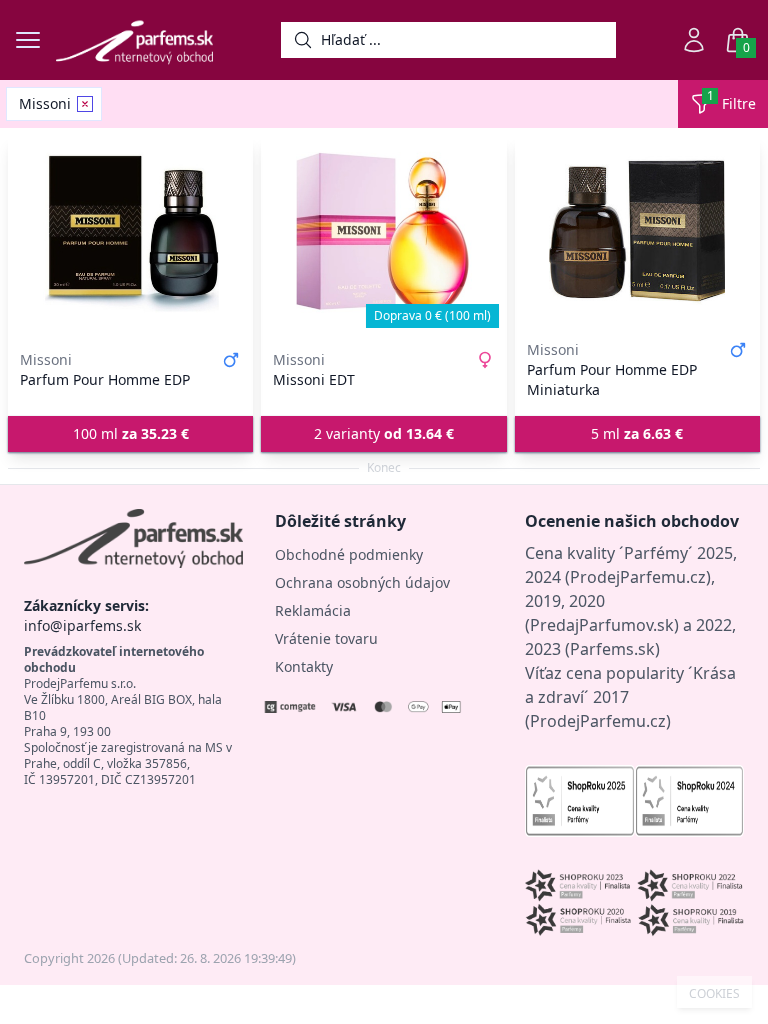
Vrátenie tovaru (326, 638)
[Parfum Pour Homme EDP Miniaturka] (637, 232)
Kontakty (304, 666)
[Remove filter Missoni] (85, 104)
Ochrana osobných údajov (362, 582)
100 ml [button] (131, 433)
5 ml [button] (637, 433)
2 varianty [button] (384, 433)
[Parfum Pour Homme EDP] (130, 232)
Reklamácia (313, 610)
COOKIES (714, 994)
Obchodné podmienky (349, 554)
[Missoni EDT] (383, 232)
